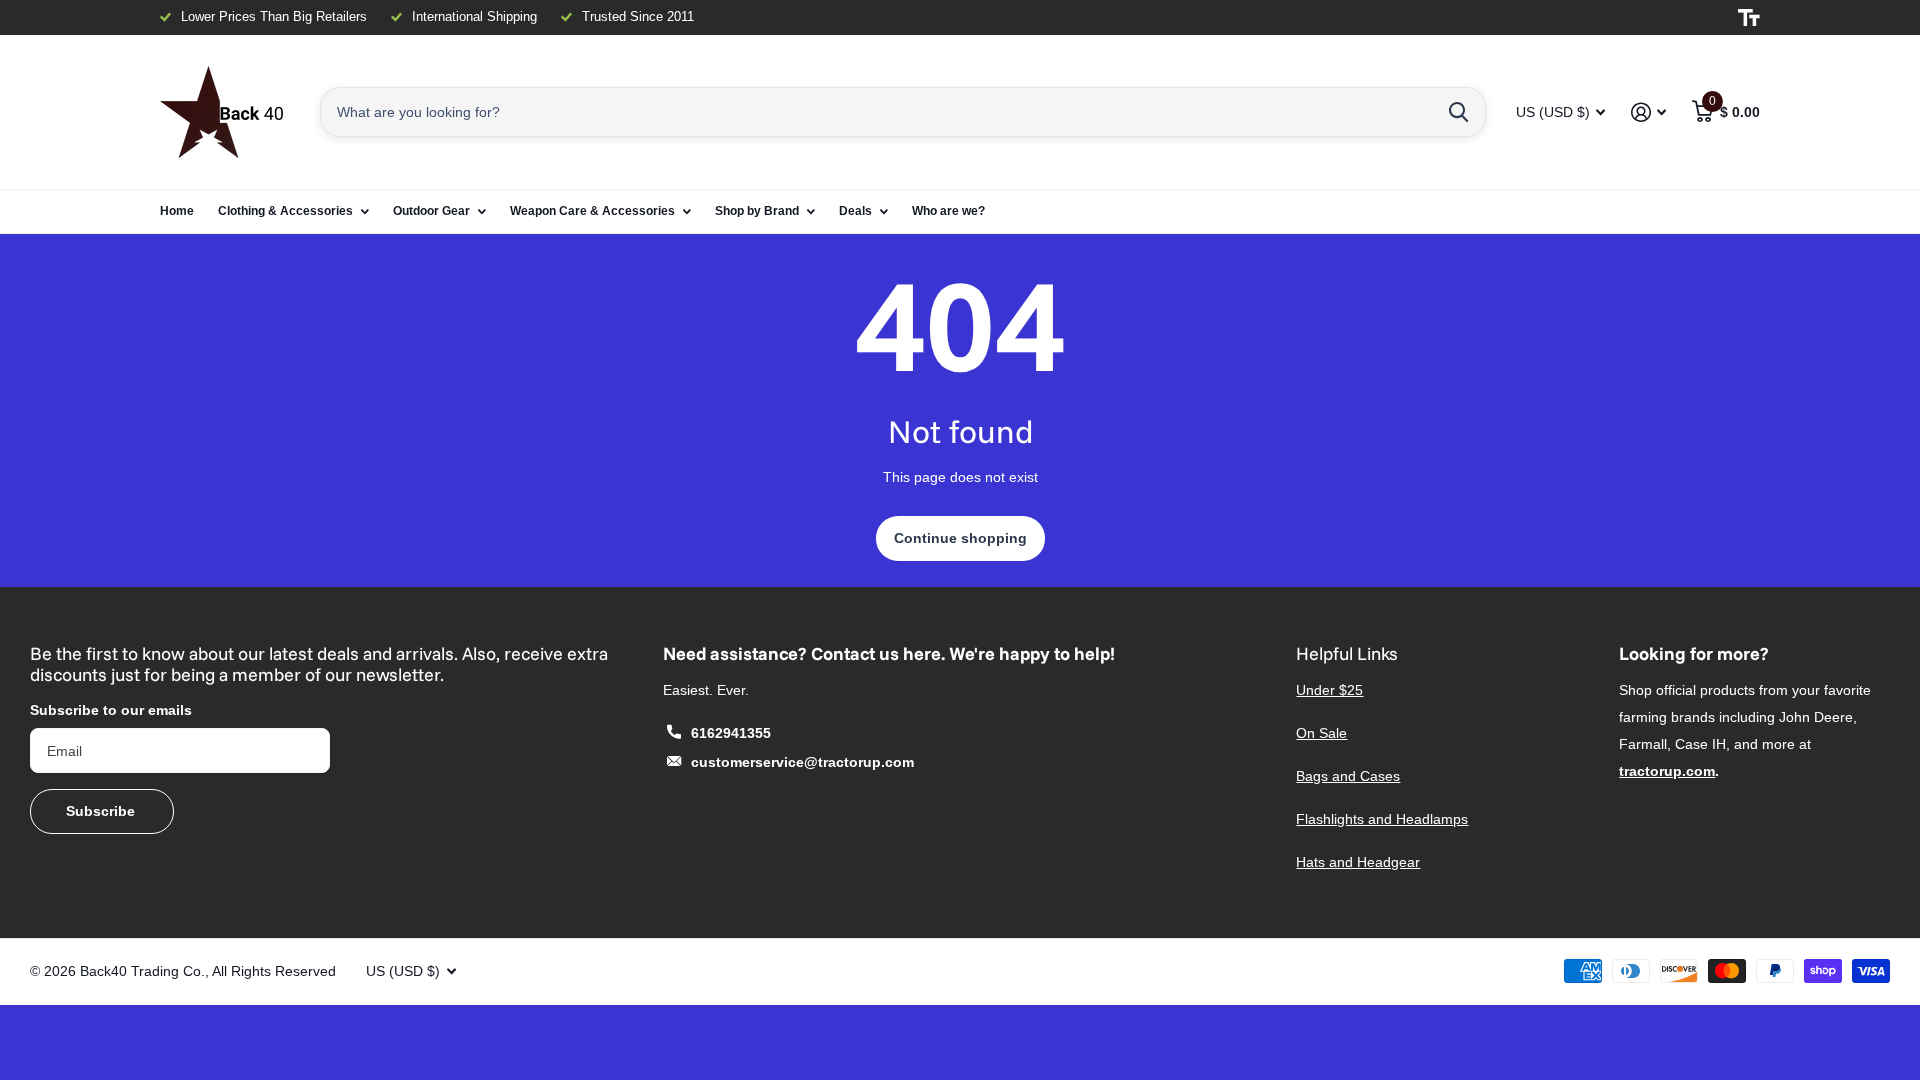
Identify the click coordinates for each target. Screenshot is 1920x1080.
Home (177, 211)
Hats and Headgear (1358, 862)
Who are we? (948, 211)
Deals (855, 211)
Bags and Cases (1348, 776)
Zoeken (1458, 112)
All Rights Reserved (274, 971)
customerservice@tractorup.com (802, 762)
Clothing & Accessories (285, 211)
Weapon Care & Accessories (592, 211)
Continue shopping (960, 538)
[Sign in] (1648, 112)
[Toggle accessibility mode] (1749, 18)
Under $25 (1329, 690)
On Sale (1321, 733)
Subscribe (102, 811)
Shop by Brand (757, 211)
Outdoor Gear (431, 211)
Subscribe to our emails (111, 710)
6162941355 (731, 733)
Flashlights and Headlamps (1382, 819)
